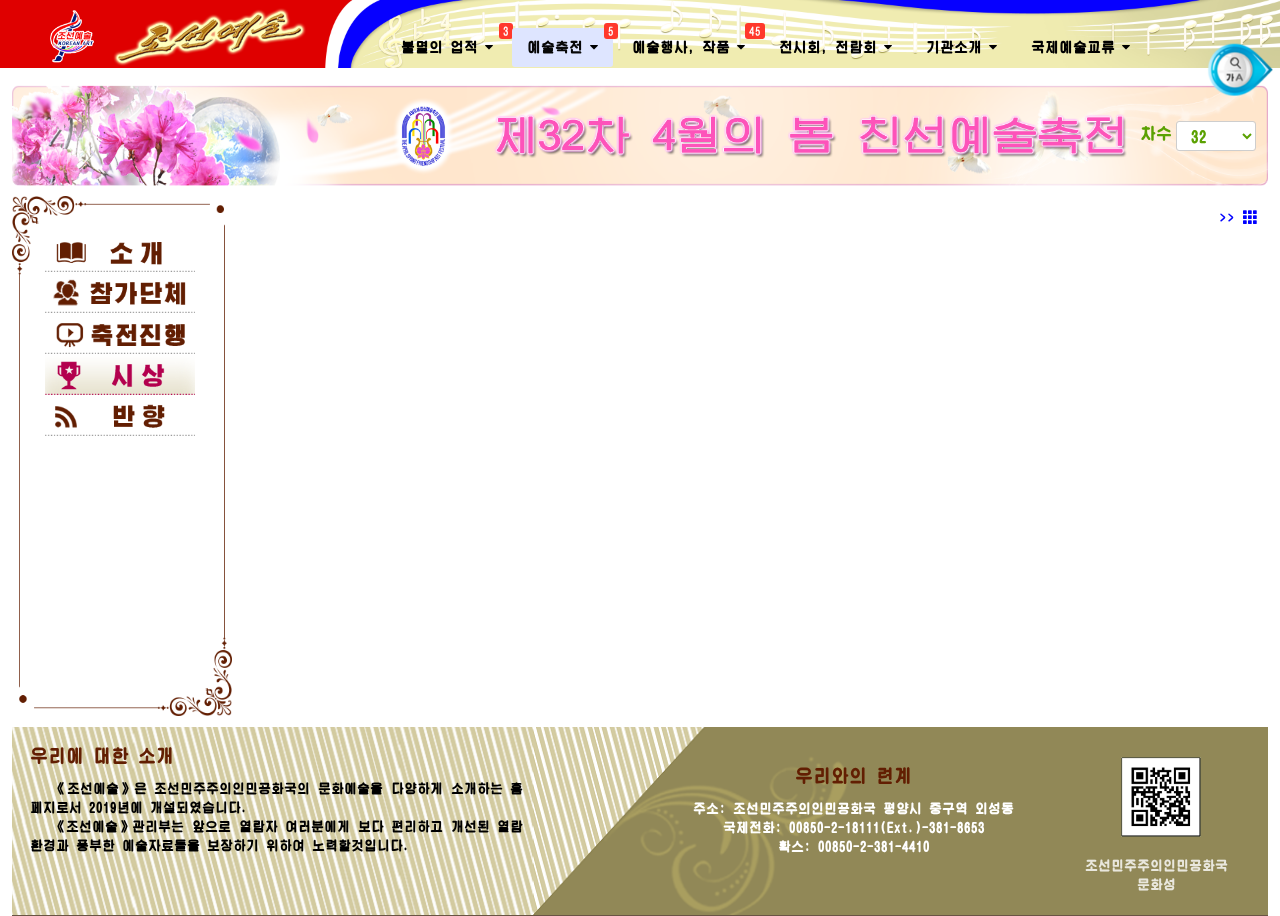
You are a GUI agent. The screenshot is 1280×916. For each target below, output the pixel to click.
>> (1231, 218)
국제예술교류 (1076, 47)
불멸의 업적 (454, 41)
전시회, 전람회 (831, 47)
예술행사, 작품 (696, 41)
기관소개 (957, 47)
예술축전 (570, 41)
